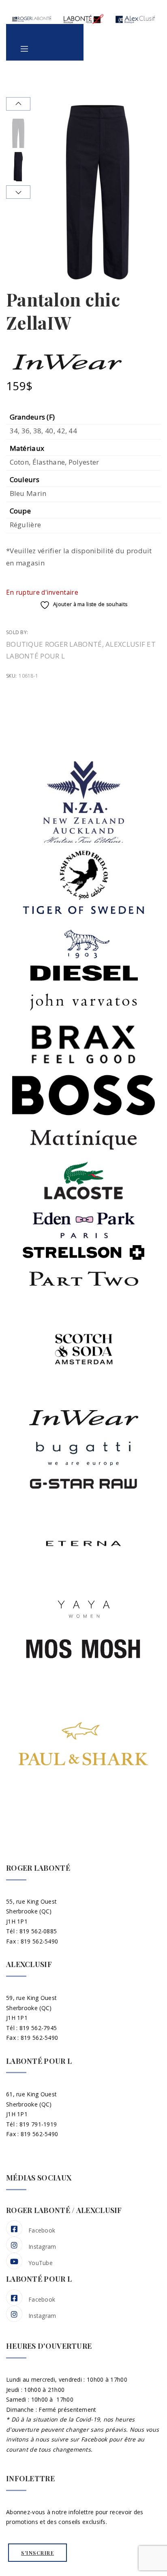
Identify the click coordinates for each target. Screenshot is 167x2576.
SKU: (11, 676)
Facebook (42, 2230)
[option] (18, 133)
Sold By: (18, 632)
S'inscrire (37, 2553)
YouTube (41, 2263)
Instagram (42, 2247)
